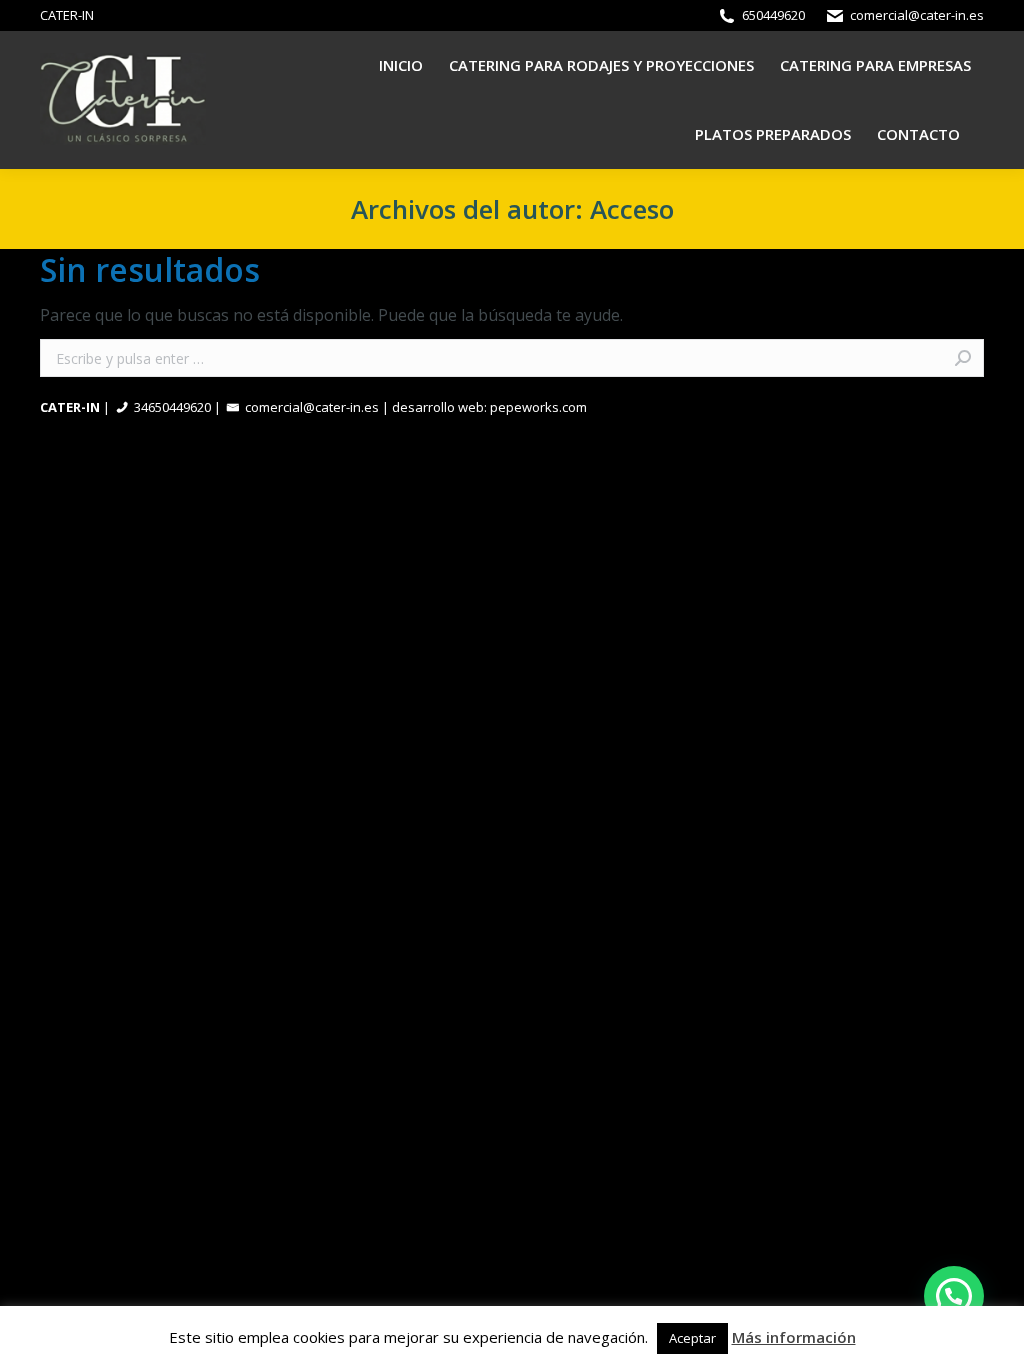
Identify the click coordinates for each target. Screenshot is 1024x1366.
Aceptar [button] (692, 1338)
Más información (794, 1337)
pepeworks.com (538, 407)
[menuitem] (401, 65)
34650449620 (172, 407)
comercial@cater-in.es (917, 15)
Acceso (632, 209)
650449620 (773, 15)
